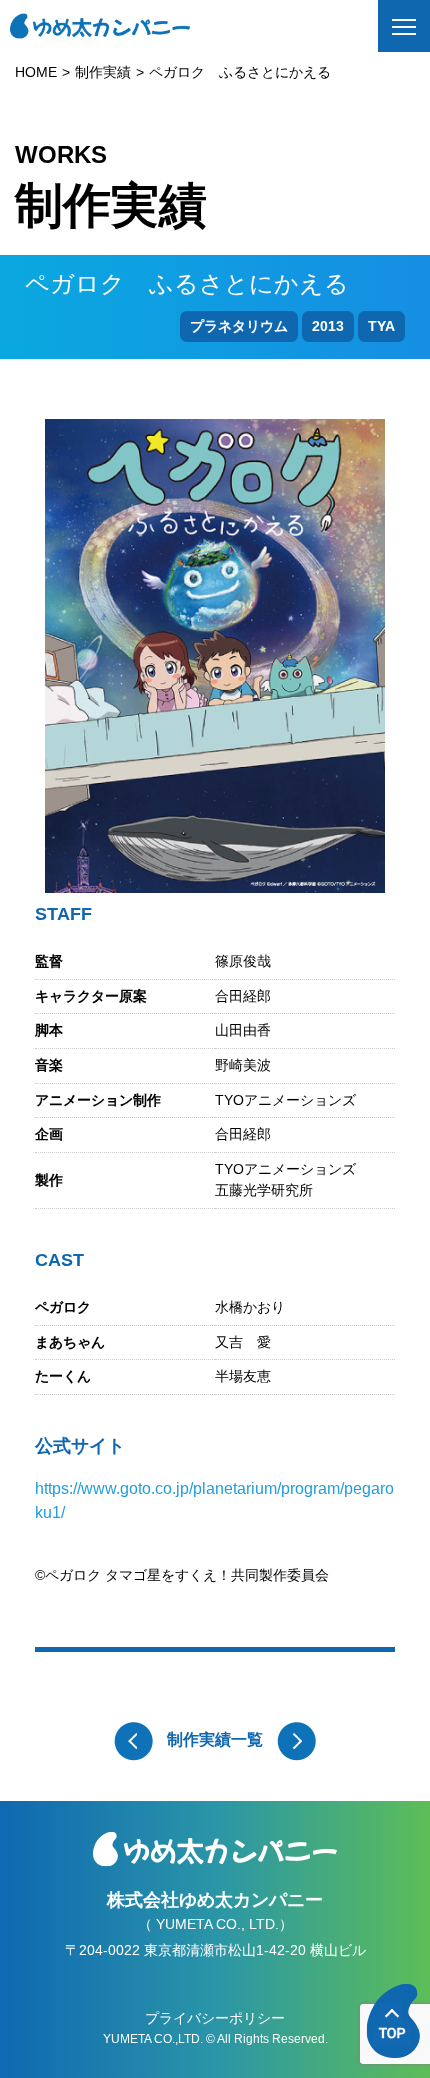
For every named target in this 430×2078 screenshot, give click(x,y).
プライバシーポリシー (215, 2018)
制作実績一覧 (215, 1739)
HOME (36, 72)
